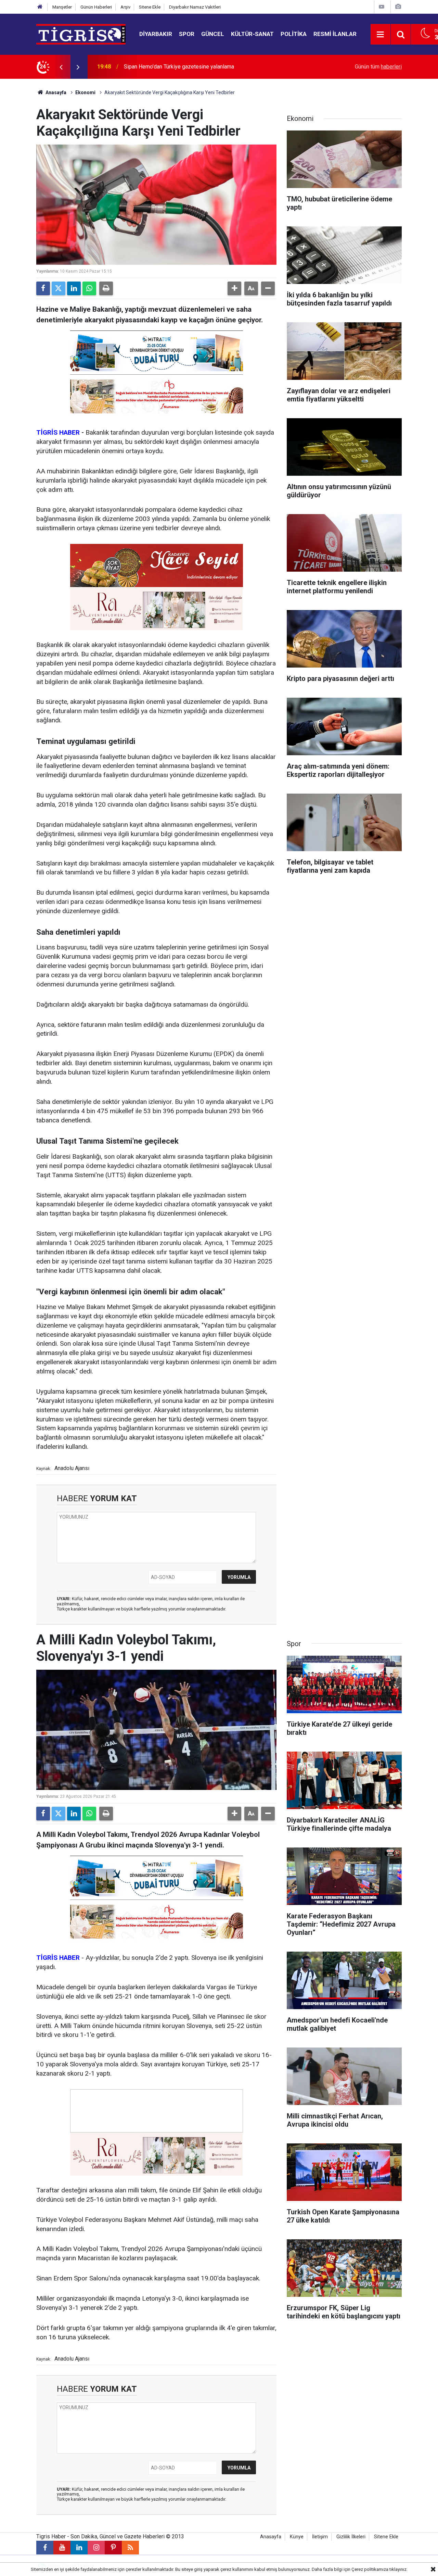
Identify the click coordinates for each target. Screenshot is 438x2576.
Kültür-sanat (252, 34)
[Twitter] (59, 288)
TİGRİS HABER (58, 432)
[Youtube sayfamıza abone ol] (62, 2548)
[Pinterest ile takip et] (113, 2548)
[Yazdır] (106, 288)
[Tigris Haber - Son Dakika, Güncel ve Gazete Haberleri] (81, 34)
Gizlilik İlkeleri (351, 2537)
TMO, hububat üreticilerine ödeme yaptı (170, 67)
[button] (234, 288)
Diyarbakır (156, 34)
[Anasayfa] (40, 7)
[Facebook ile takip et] (45, 2548)
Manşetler (62, 7)
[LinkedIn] (74, 288)
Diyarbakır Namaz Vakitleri (195, 7)
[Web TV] (382, 7)
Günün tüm (378, 67)
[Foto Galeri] (398, 7)
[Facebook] (43, 288)
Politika (294, 34)
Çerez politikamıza (370, 2569)
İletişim (320, 2537)
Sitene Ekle (150, 7)
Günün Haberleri (96, 7)
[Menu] (381, 35)
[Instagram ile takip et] (96, 2548)
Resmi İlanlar (335, 34)
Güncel (213, 34)
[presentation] (61, 67)
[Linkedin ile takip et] (79, 2548)
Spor (187, 34)
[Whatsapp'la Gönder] (89, 288)
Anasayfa (55, 92)
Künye (297, 2537)
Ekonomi (85, 92)
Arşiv (125, 7)
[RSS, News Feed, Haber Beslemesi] (130, 2548)
